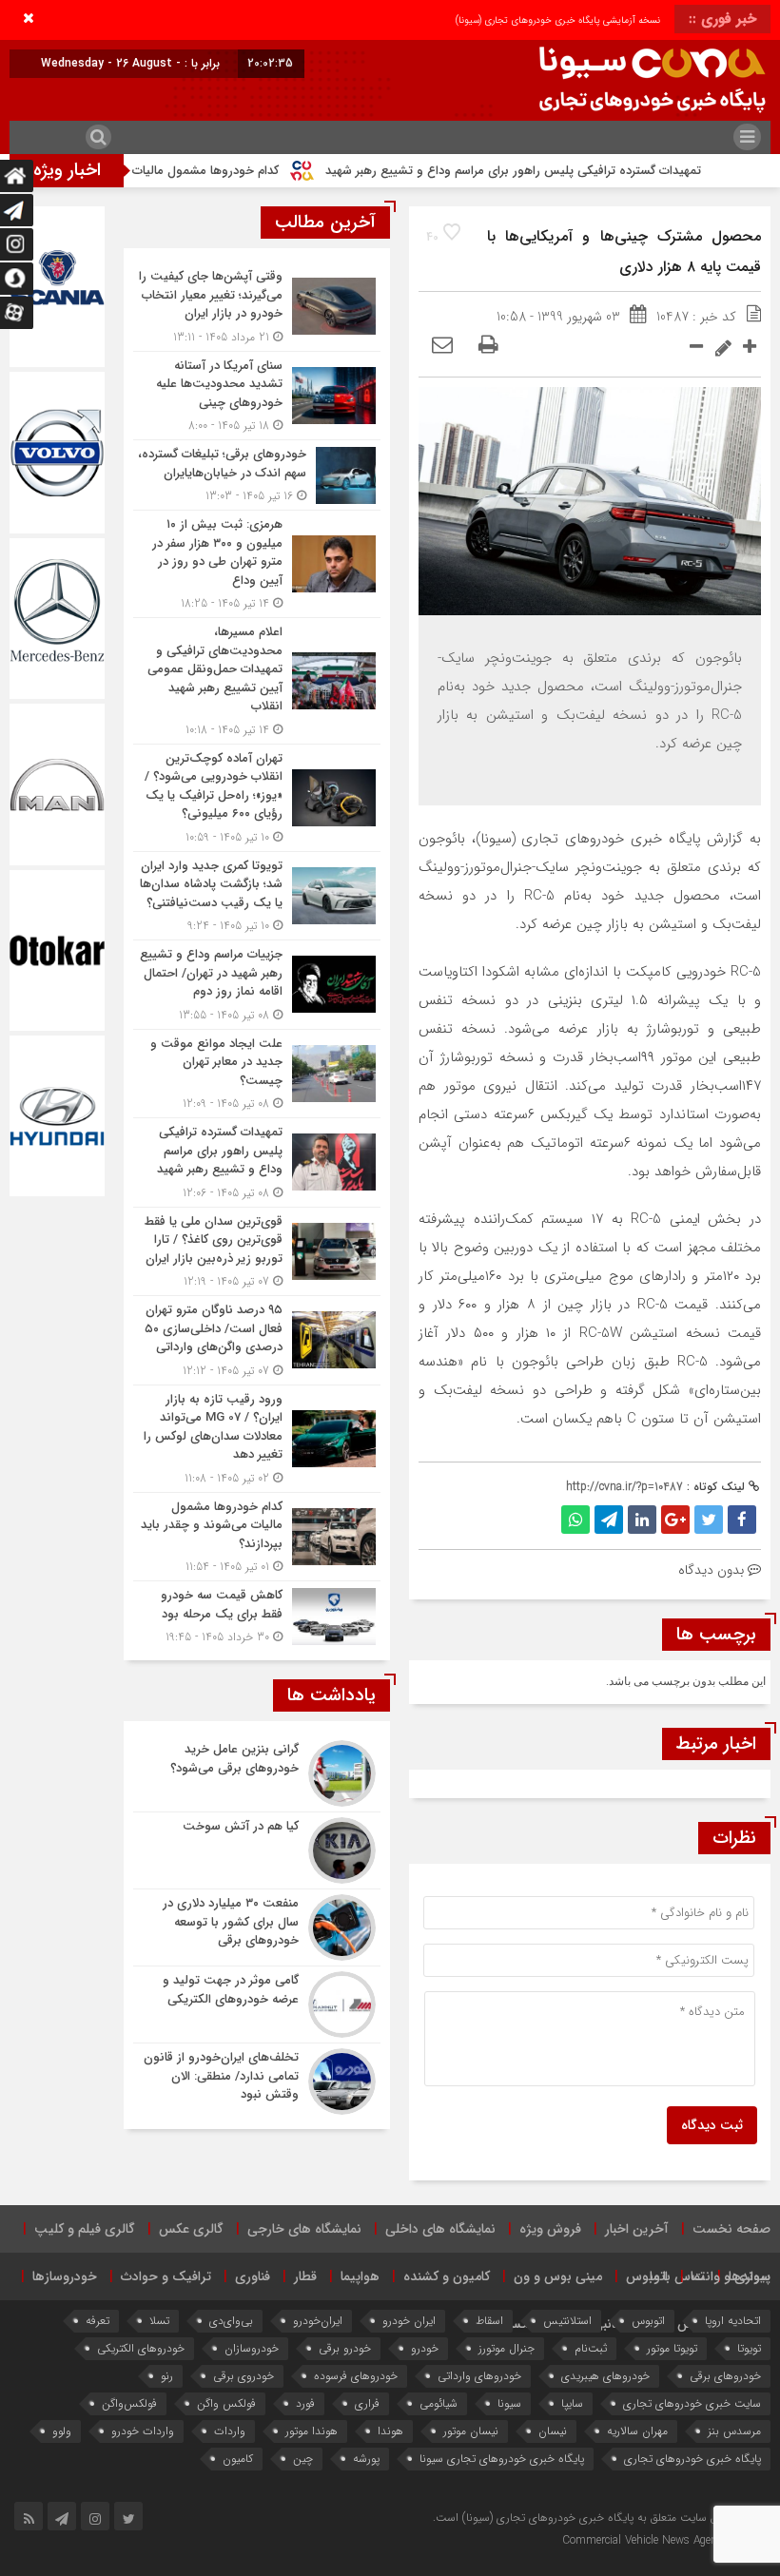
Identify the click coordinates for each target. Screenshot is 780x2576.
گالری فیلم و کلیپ (85, 2229)
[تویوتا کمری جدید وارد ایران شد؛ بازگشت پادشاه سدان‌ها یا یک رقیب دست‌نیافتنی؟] (257, 896)
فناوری (253, 2276)
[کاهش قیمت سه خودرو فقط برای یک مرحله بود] (257, 1614)
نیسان (553, 2431)
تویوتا (749, 2348)
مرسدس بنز (734, 2431)
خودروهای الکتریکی (141, 2348)
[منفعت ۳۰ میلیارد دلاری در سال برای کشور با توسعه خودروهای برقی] (257, 1927)
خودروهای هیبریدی (605, 2376)
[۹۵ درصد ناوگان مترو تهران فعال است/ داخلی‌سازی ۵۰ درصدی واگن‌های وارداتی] (257, 1340)
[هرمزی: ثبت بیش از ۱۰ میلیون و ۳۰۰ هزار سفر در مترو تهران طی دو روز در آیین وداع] (257, 564)
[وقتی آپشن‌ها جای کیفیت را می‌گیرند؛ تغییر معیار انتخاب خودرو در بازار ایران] (257, 307)
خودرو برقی (345, 2348)
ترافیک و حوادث (166, 2276)
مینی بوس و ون (558, 2276)
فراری (367, 2403)
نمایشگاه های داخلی (440, 2229)
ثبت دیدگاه (712, 2125)
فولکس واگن (226, 2403)
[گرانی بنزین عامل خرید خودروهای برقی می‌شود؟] (257, 1773)
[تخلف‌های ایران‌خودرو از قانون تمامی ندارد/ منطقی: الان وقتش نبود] (257, 2079)
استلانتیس (567, 2321)
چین (303, 2459)
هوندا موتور (312, 2431)
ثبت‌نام (591, 2348)
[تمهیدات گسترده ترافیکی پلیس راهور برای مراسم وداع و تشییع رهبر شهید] (257, 1162)
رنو (167, 2376)
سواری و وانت (731, 2276)
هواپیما (360, 2276)
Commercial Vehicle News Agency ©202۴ (664, 2540)
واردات (230, 2431)
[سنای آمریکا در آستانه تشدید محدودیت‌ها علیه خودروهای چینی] (257, 396)
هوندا (390, 2431)
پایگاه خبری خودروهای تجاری (692, 2459)
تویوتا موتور (672, 2348)
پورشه (366, 2459)
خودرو (425, 2348)
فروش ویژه (550, 2229)
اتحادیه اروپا (733, 2321)
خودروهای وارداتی (479, 2376)
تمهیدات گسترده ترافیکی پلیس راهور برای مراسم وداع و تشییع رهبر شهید (571, 171)
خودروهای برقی (725, 2376)
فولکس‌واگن (129, 2403)
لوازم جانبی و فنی (606, 2324)
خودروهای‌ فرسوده (356, 2376)
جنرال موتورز (507, 2348)
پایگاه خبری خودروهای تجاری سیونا (502, 2459)
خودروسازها (65, 2276)
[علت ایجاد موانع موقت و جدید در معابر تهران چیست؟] (257, 1074)
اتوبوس (647, 2276)
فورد (305, 2403)
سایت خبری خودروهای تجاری (692, 2403)
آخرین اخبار (637, 2229)
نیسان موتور (471, 2431)
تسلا (159, 2321)
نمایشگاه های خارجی (304, 2229)
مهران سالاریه (637, 2431)
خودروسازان (252, 2348)
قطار (305, 2276)
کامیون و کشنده (447, 2276)
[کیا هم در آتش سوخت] (257, 1850)
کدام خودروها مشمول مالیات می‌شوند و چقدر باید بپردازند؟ (185, 171)
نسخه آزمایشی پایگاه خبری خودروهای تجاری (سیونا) (558, 20)
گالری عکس (191, 2229)
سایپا (572, 2403)
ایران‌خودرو (318, 2321)
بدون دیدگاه (711, 1570)
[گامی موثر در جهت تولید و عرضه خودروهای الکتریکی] (257, 2005)
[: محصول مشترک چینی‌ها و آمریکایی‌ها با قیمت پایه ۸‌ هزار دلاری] (442, 346)
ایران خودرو (409, 2321)
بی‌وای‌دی (231, 2321)
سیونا (509, 2403)
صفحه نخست (731, 2229)
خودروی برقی (244, 2376)
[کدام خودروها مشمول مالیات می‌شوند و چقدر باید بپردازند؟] (257, 1537)
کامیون (238, 2459)
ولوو (62, 2431)
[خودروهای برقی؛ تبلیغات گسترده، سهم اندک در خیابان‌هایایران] (257, 475)
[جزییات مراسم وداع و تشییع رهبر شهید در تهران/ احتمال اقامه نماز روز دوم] (257, 985)
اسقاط (489, 2321)
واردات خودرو (143, 2431)
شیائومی (439, 2403)
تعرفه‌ (97, 2321)
